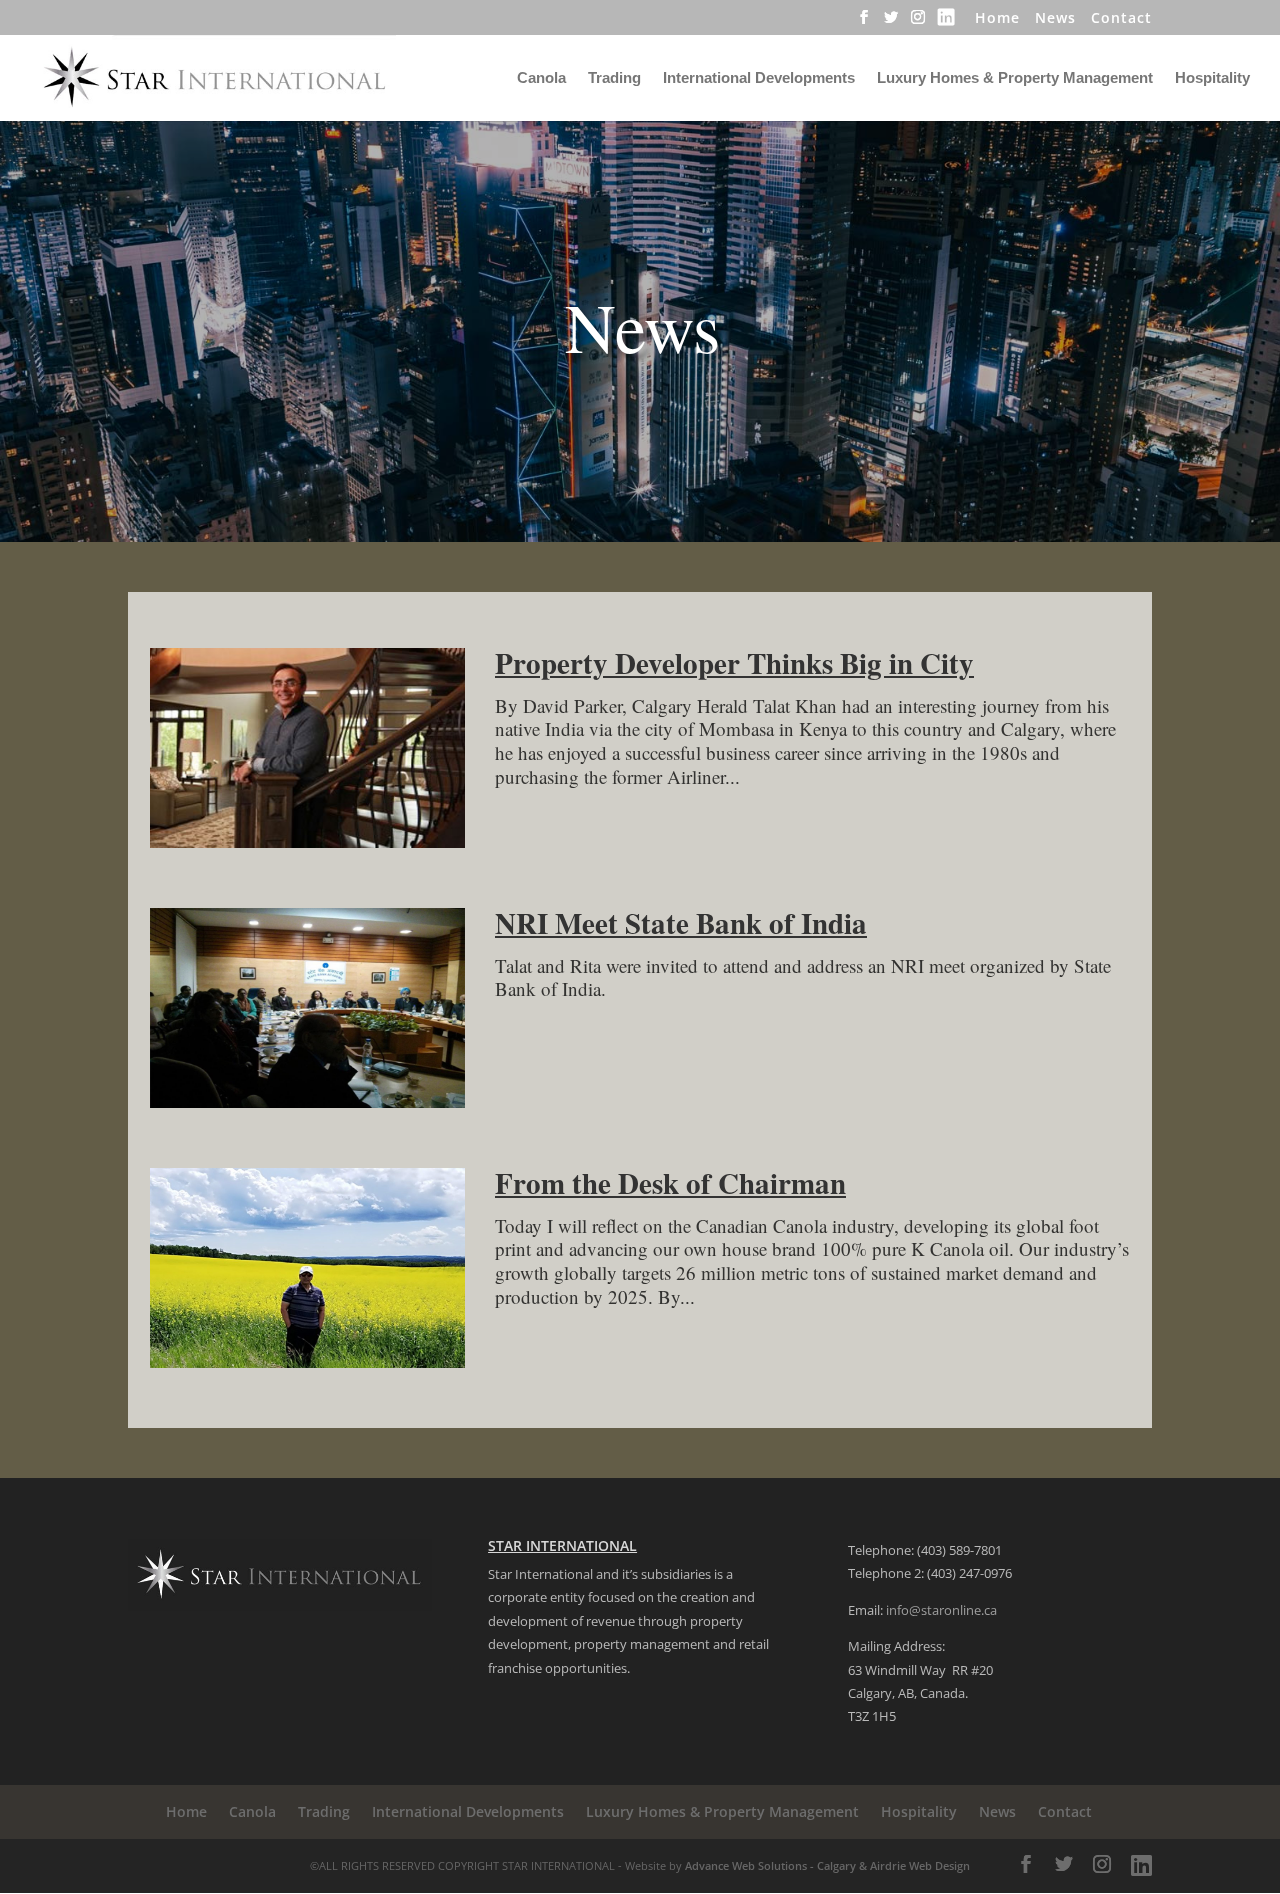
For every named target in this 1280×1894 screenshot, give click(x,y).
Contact (1121, 19)
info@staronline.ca (941, 1610)
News (1055, 19)
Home (997, 19)
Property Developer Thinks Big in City (734, 663)
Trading (614, 78)
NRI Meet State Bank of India (681, 923)
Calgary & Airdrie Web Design (893, 1865)
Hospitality (1212, 78)
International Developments (759, 78)
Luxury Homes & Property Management (1015, 78)
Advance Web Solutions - (751, 1865)
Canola (541, 78)
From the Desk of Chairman (670, 1183)
